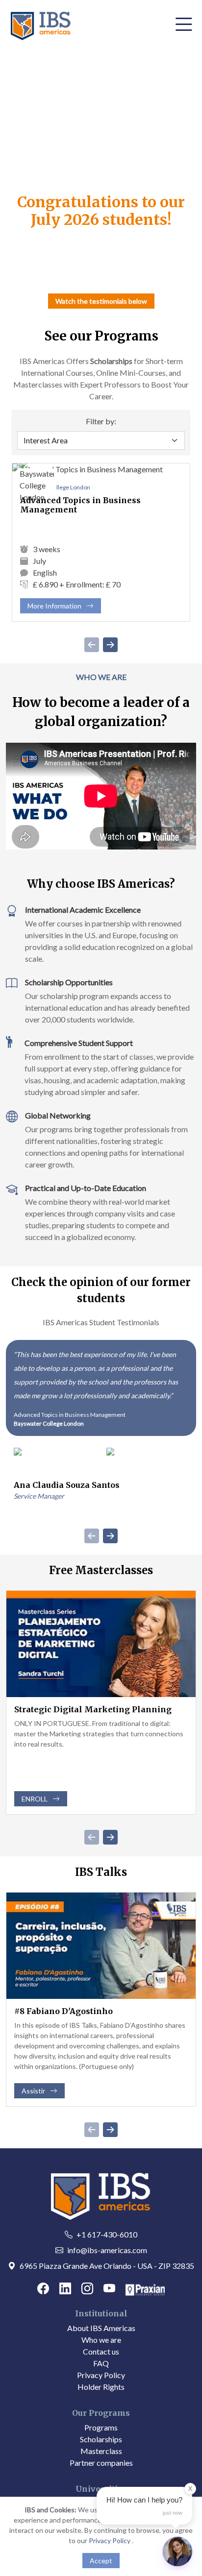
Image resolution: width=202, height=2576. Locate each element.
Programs (101, 2427)
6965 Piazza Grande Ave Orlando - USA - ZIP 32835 (107, 2266)
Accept (101, 2561)
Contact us (101, 2351)
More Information (64, 608)
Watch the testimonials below (101, 301)
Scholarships (101, 2439)
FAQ (101, 2363)
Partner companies (101, 2463)
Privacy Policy (101, 2375)
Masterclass (101, 2451)
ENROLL (35, 1799)
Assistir (33, 2091)
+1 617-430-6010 (107, 2234)
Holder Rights (101, 2387)
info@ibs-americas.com (107, 2250)
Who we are (101, 2340)
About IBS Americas (101, 2328)
